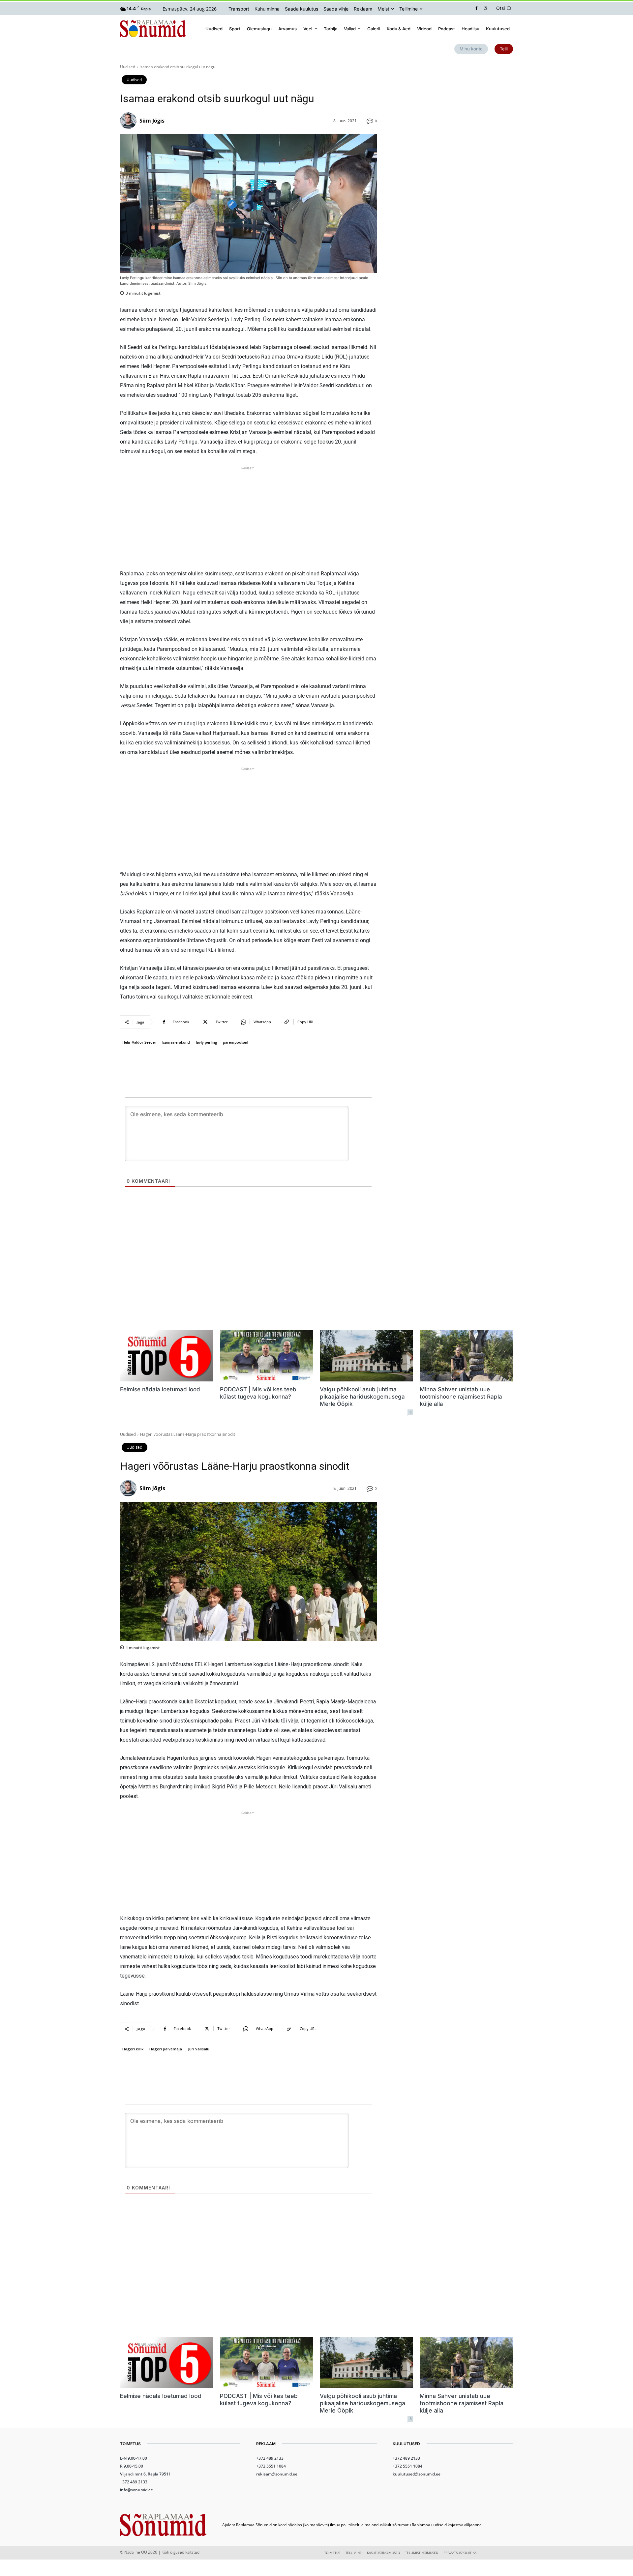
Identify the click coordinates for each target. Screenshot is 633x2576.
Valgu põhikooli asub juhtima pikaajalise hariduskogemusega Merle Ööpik (362, 1397)
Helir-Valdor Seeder (139, 1042)
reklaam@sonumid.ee (277, 2474)
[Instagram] (486, 9)
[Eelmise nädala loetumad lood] (167, 1356)
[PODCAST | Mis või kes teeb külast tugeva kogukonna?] (267, 1356)
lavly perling (206, 1042)
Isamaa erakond (176, 1042)
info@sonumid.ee (136, 2490)
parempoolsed (236, 1042)
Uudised (128, 67)
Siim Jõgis (152, 121)
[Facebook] (477, 9)
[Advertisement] (248, 518)
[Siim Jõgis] (129, 121)
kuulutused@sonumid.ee (417, 2474)
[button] (505, 8)
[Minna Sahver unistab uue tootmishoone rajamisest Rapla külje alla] (466, 1356)
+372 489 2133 (134, 2482)
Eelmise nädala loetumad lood (160, 1389)
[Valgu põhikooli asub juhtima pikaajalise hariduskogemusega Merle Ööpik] (366, 1356)
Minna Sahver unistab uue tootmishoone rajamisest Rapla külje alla (461, 1397)
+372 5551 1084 (271, 2466)
